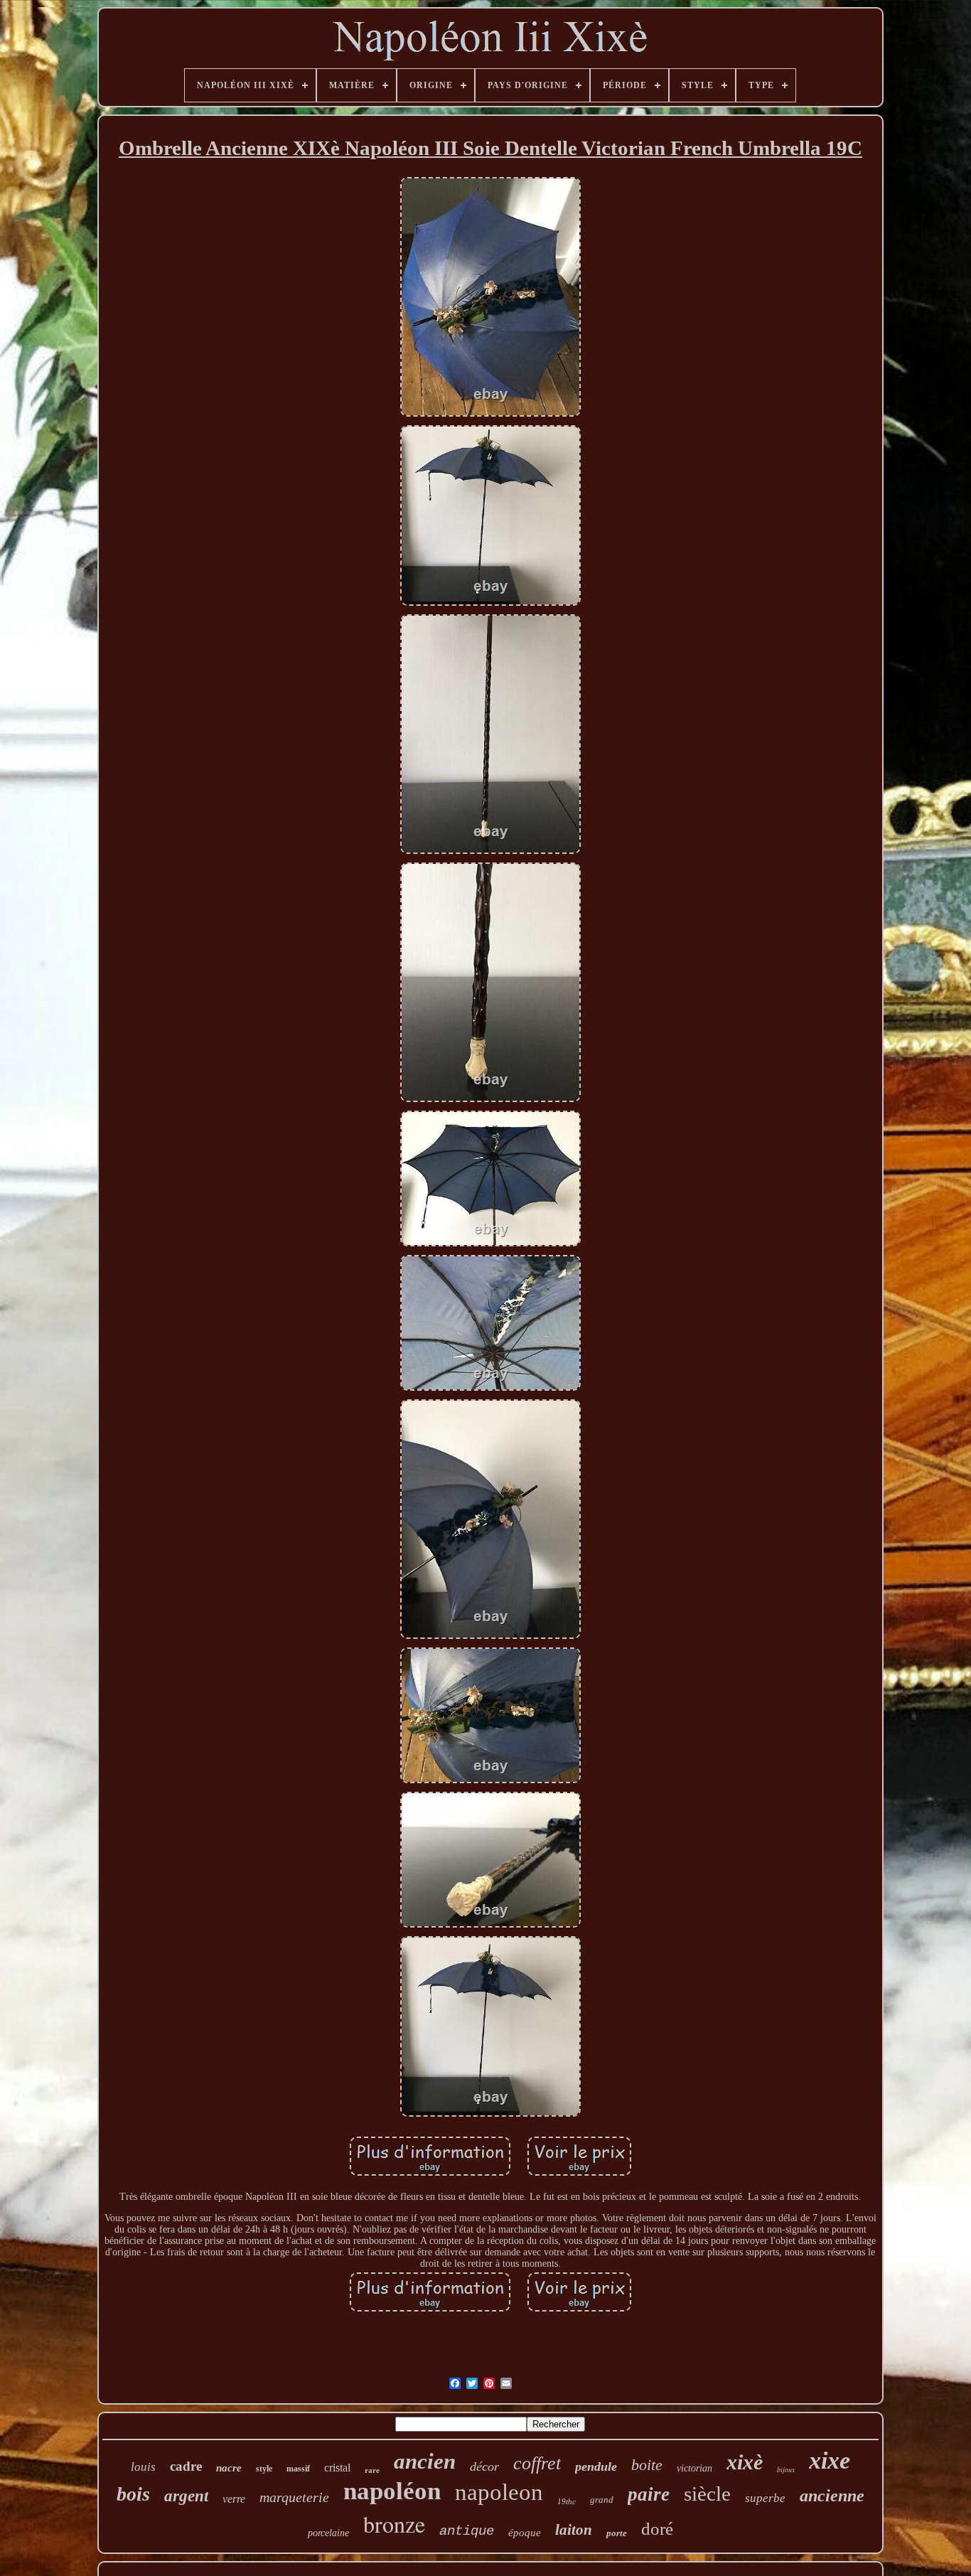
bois (133, 2494)
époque (525, 2533)
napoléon (392, 2491)
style (264, 2469)
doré (657, 2529)
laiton (574, 2530)
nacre (229, 2468)
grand (602, 2500)
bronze (394, 2524)
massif (298, 2469)
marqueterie (294, 2497)
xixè (745, 2462)
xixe (830, 2460)
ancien (425, 2461)
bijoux (786, 2469)
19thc (567, 2501)
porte (617, 2533)
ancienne (832, 2496)
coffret (537, 2463)
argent (186, 2496)
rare (372, 2470)
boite (647, 2465)
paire (649, 2494)
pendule (596, 2467)
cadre (186, 2466)
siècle (707, 2494)
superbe (765, 2498)
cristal (337, 2468)
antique (467, 2531)
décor (484, 2467)
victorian (694, 2468)
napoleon (499, 2492)
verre (234, 2499)
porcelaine (328, 2533)
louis (143, 2467)
